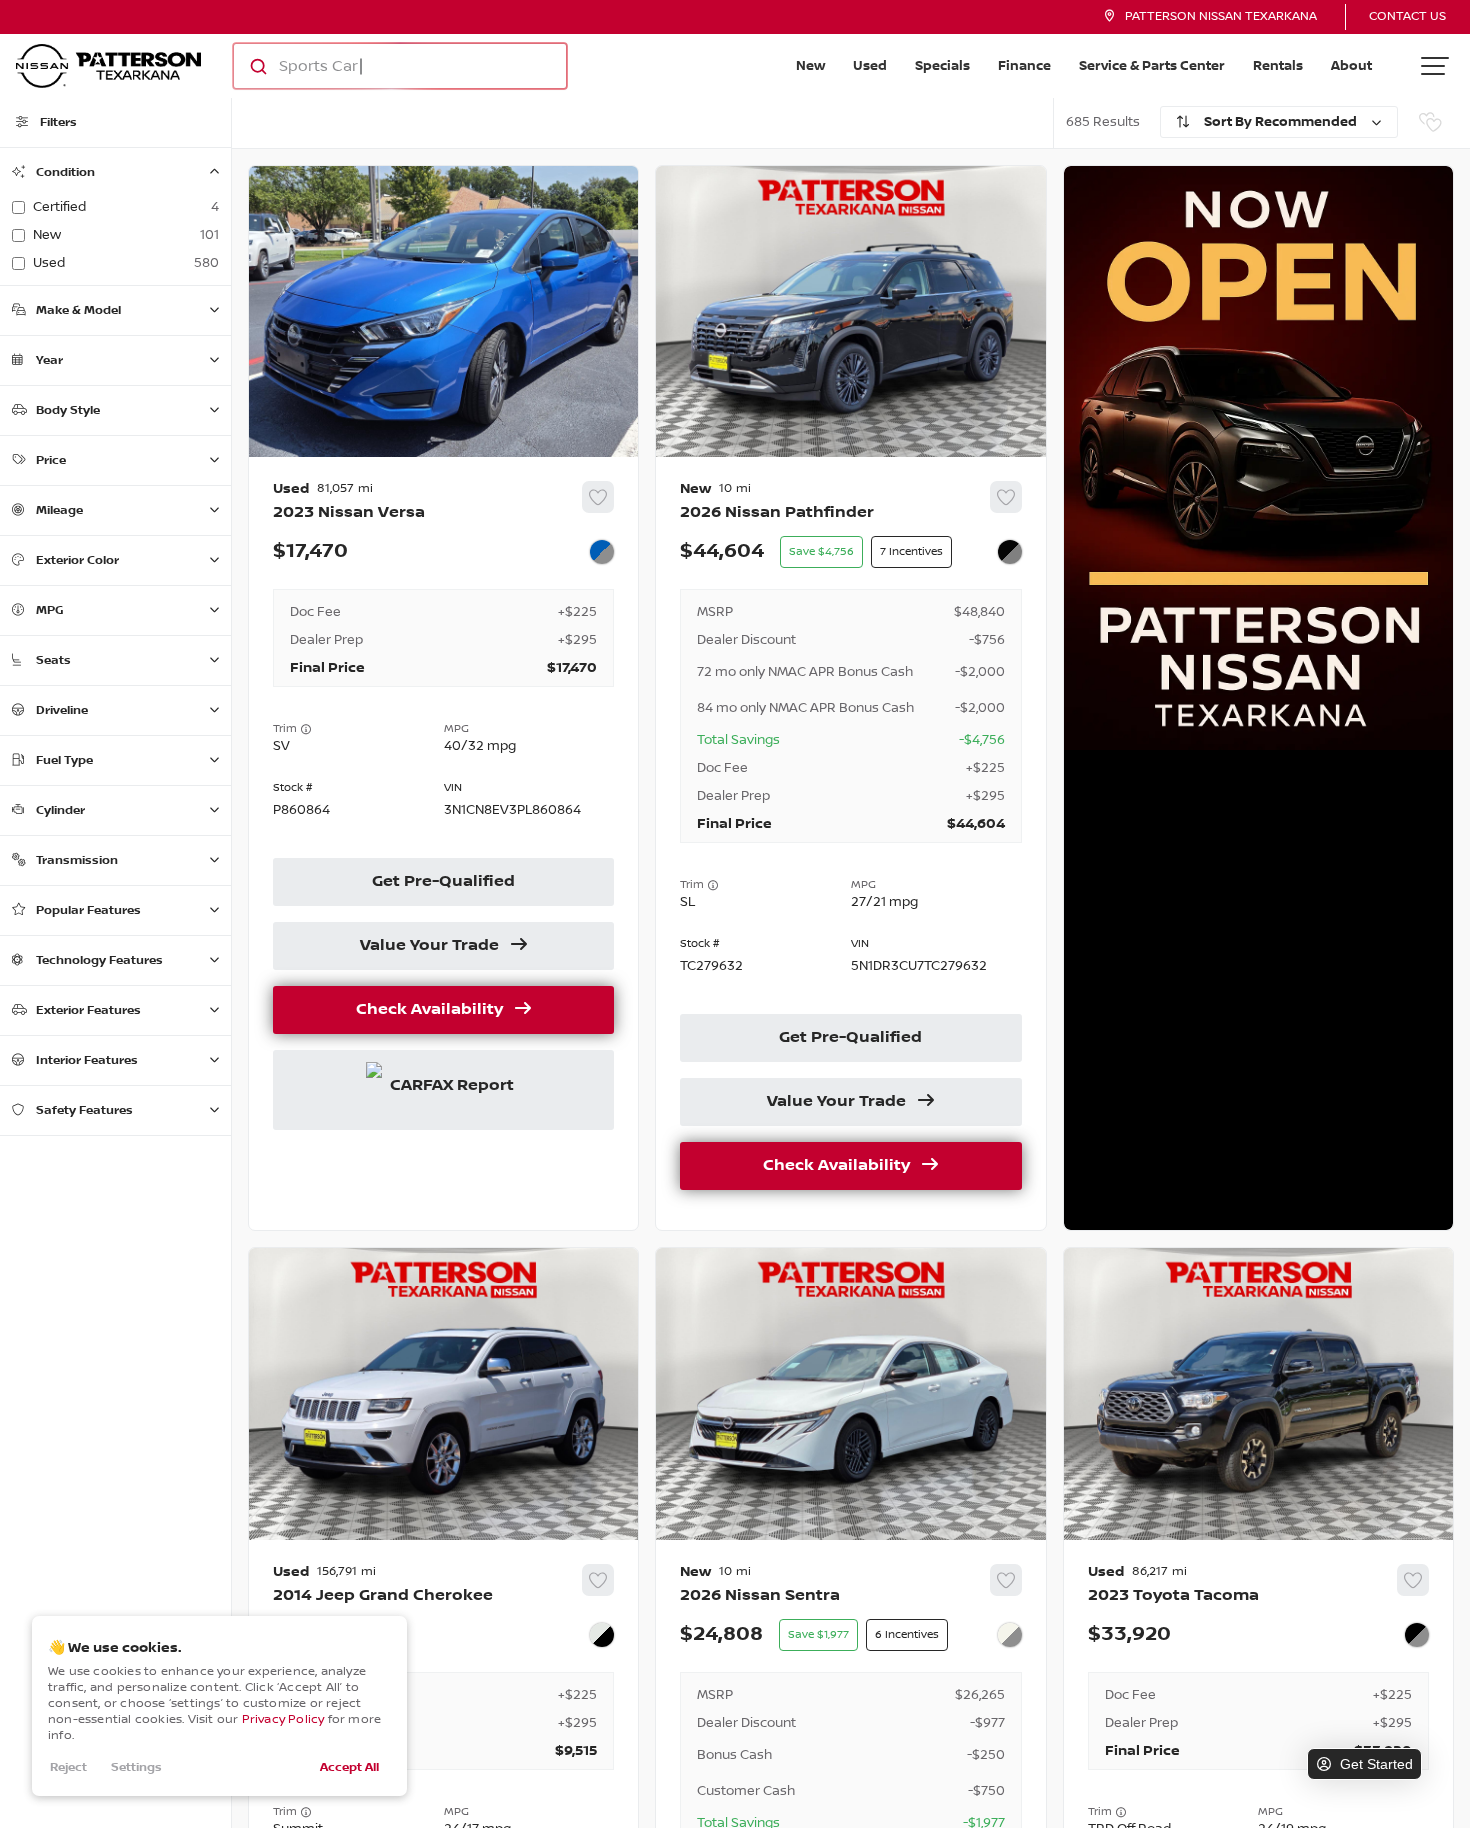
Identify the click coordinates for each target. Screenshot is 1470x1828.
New (810, 66)
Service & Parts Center (1152, 66)
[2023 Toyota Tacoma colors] (1417, 1635)
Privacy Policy (283, 1719)
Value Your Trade (429, 946)
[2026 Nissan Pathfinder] (850, 843)
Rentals (1278, 66)
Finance (1024, 66)
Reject (68, 1767)
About (1351, 66)
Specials (942, 66)
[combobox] (380, 66)
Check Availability (429, 1010)
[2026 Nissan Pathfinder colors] (1010, 552)
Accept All (349, 1767)
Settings (136, 1767)
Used (870, 66)
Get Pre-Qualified (443, 882)
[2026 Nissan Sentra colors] (1010, 1635)
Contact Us (1407, 16)
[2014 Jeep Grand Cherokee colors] (602, 1635)
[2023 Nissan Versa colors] (602, 552)
